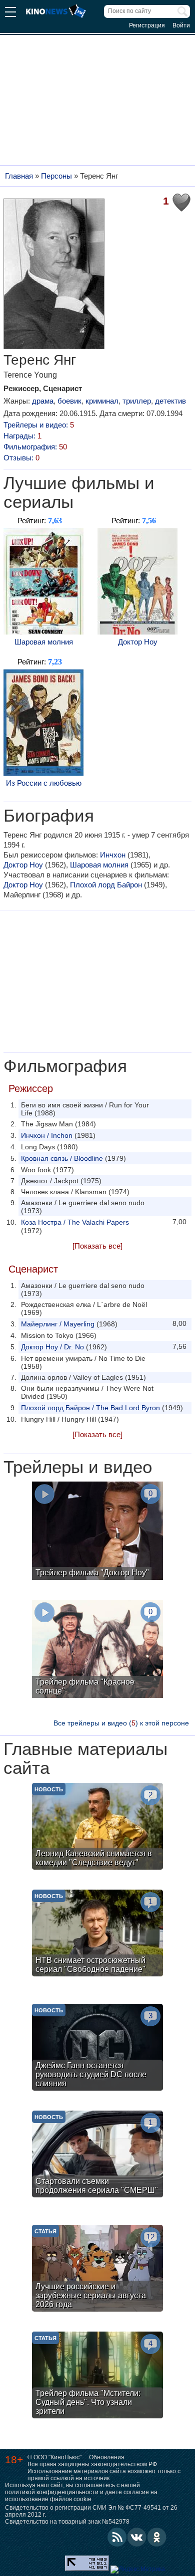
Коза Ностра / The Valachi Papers (75, 1222)
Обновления (107, 2457)
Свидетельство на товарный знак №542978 (67, 2522)
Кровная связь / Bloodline (62, 1158)
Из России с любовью (44, 783)
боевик (69, 401)
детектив (170, 401)
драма (43, 401)
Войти (181, 25)
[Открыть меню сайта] (10, 13)
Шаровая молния (44, 642)
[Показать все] (97, 1246)
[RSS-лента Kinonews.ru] (117, 2537)
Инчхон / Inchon (47, 1135)
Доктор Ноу (138, 642)
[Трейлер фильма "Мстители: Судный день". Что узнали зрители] (97, 2376)
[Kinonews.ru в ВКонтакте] (137, 2537)
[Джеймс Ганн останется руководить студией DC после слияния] (97, 2048)
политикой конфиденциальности (52, 2492)
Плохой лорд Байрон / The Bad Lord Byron (90, 1408)
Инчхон (113, 855)
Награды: (22, 436)
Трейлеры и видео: (39, 425)
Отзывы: (21, 458)
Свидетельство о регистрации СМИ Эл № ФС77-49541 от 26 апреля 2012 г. (91, 2511)
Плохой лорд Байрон (106, 885)
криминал (102, 401)
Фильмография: (35, 447)
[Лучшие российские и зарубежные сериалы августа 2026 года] (97, 2269)
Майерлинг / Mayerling (58, 1324)
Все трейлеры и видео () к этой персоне (121, 1723)
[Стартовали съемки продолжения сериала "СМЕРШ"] (97, 2155)
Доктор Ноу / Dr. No (52, 1347)
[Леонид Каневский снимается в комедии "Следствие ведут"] (97, 1827)
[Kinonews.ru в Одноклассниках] (157, 2537)
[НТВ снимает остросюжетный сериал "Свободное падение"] (97, 1934)
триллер (137, 401)
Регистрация (147, 25)
